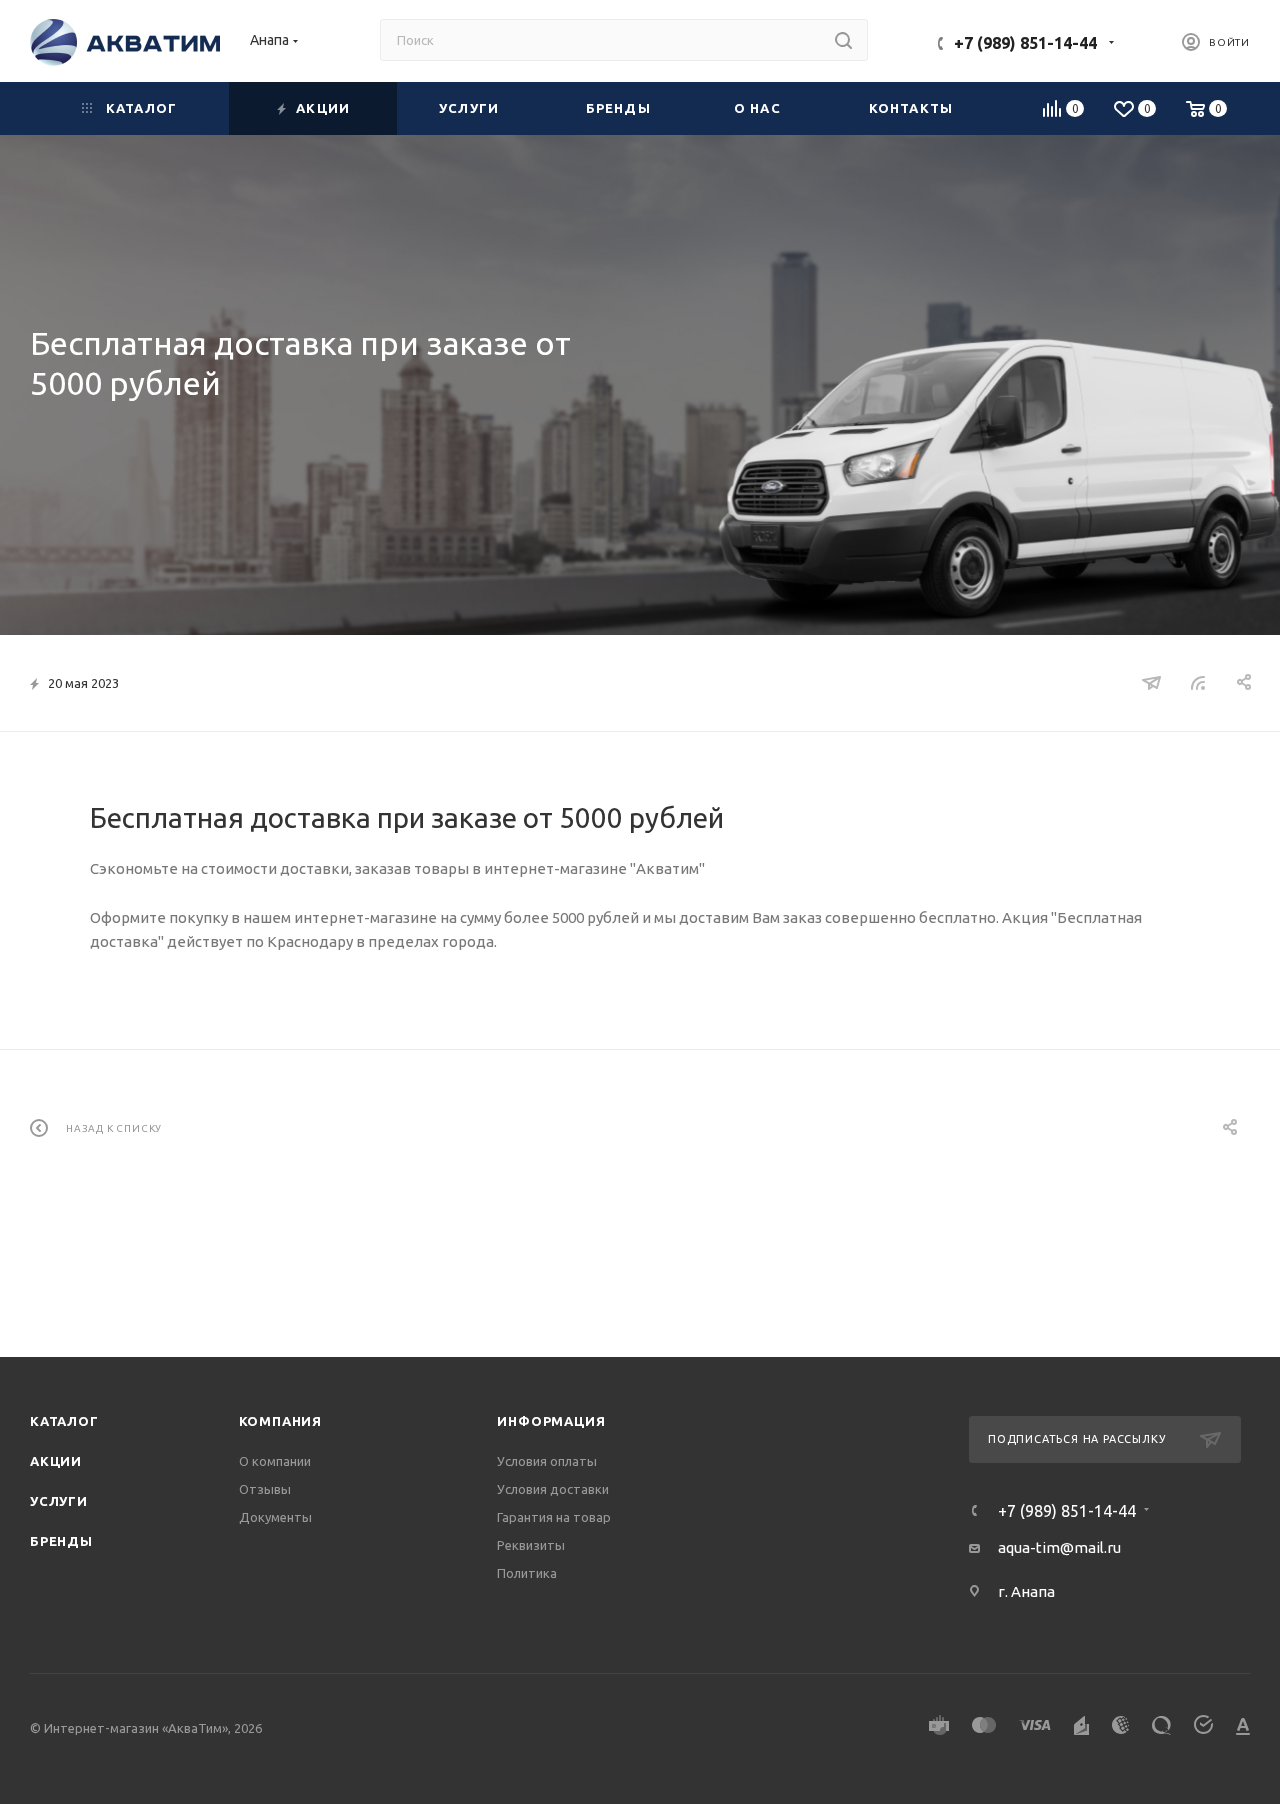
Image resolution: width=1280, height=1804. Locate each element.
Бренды (61, 1541)
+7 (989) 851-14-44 (1025, 43)
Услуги (59, 1501)
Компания (280, 1421)
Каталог (64, 1421)
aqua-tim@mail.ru (1059, 1547)
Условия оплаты (547, 1461)
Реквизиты (531, 1545)
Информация (551, 1421)
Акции (56, 1461)
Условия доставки (553, 1489)
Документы (275, 1517)
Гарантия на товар (554, 1517)
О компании (275, 1461)
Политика (527, 1573)
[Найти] (843, 40)
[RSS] (1198, 682)
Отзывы (265, 1489)
